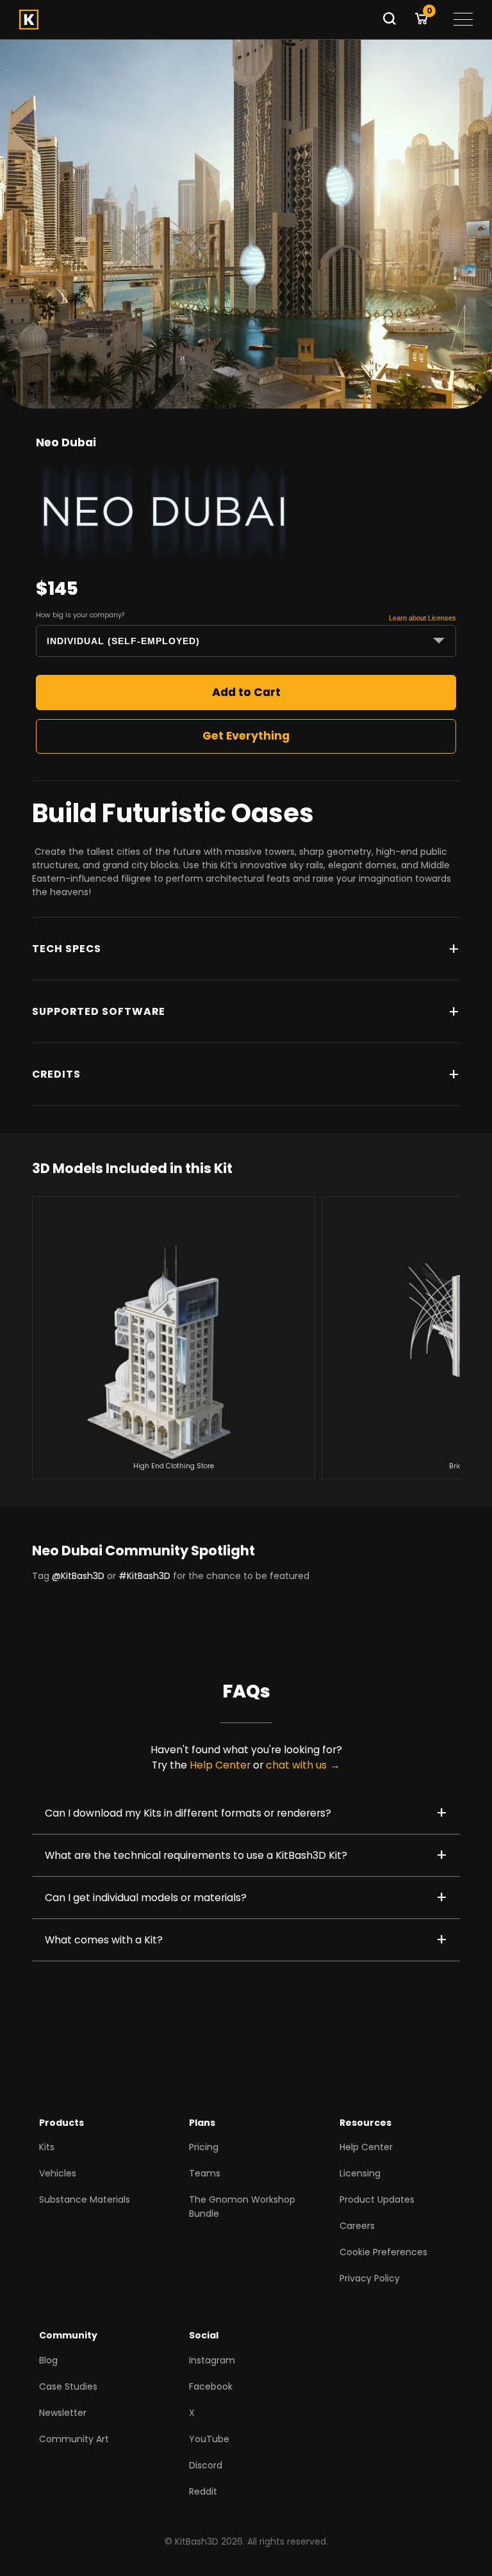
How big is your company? (80, 615)
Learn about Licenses (422, 618)
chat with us (296, 1765)
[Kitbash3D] (196, 20)
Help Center (220, 1765)
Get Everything (246, 736)
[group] (174, 1338)
